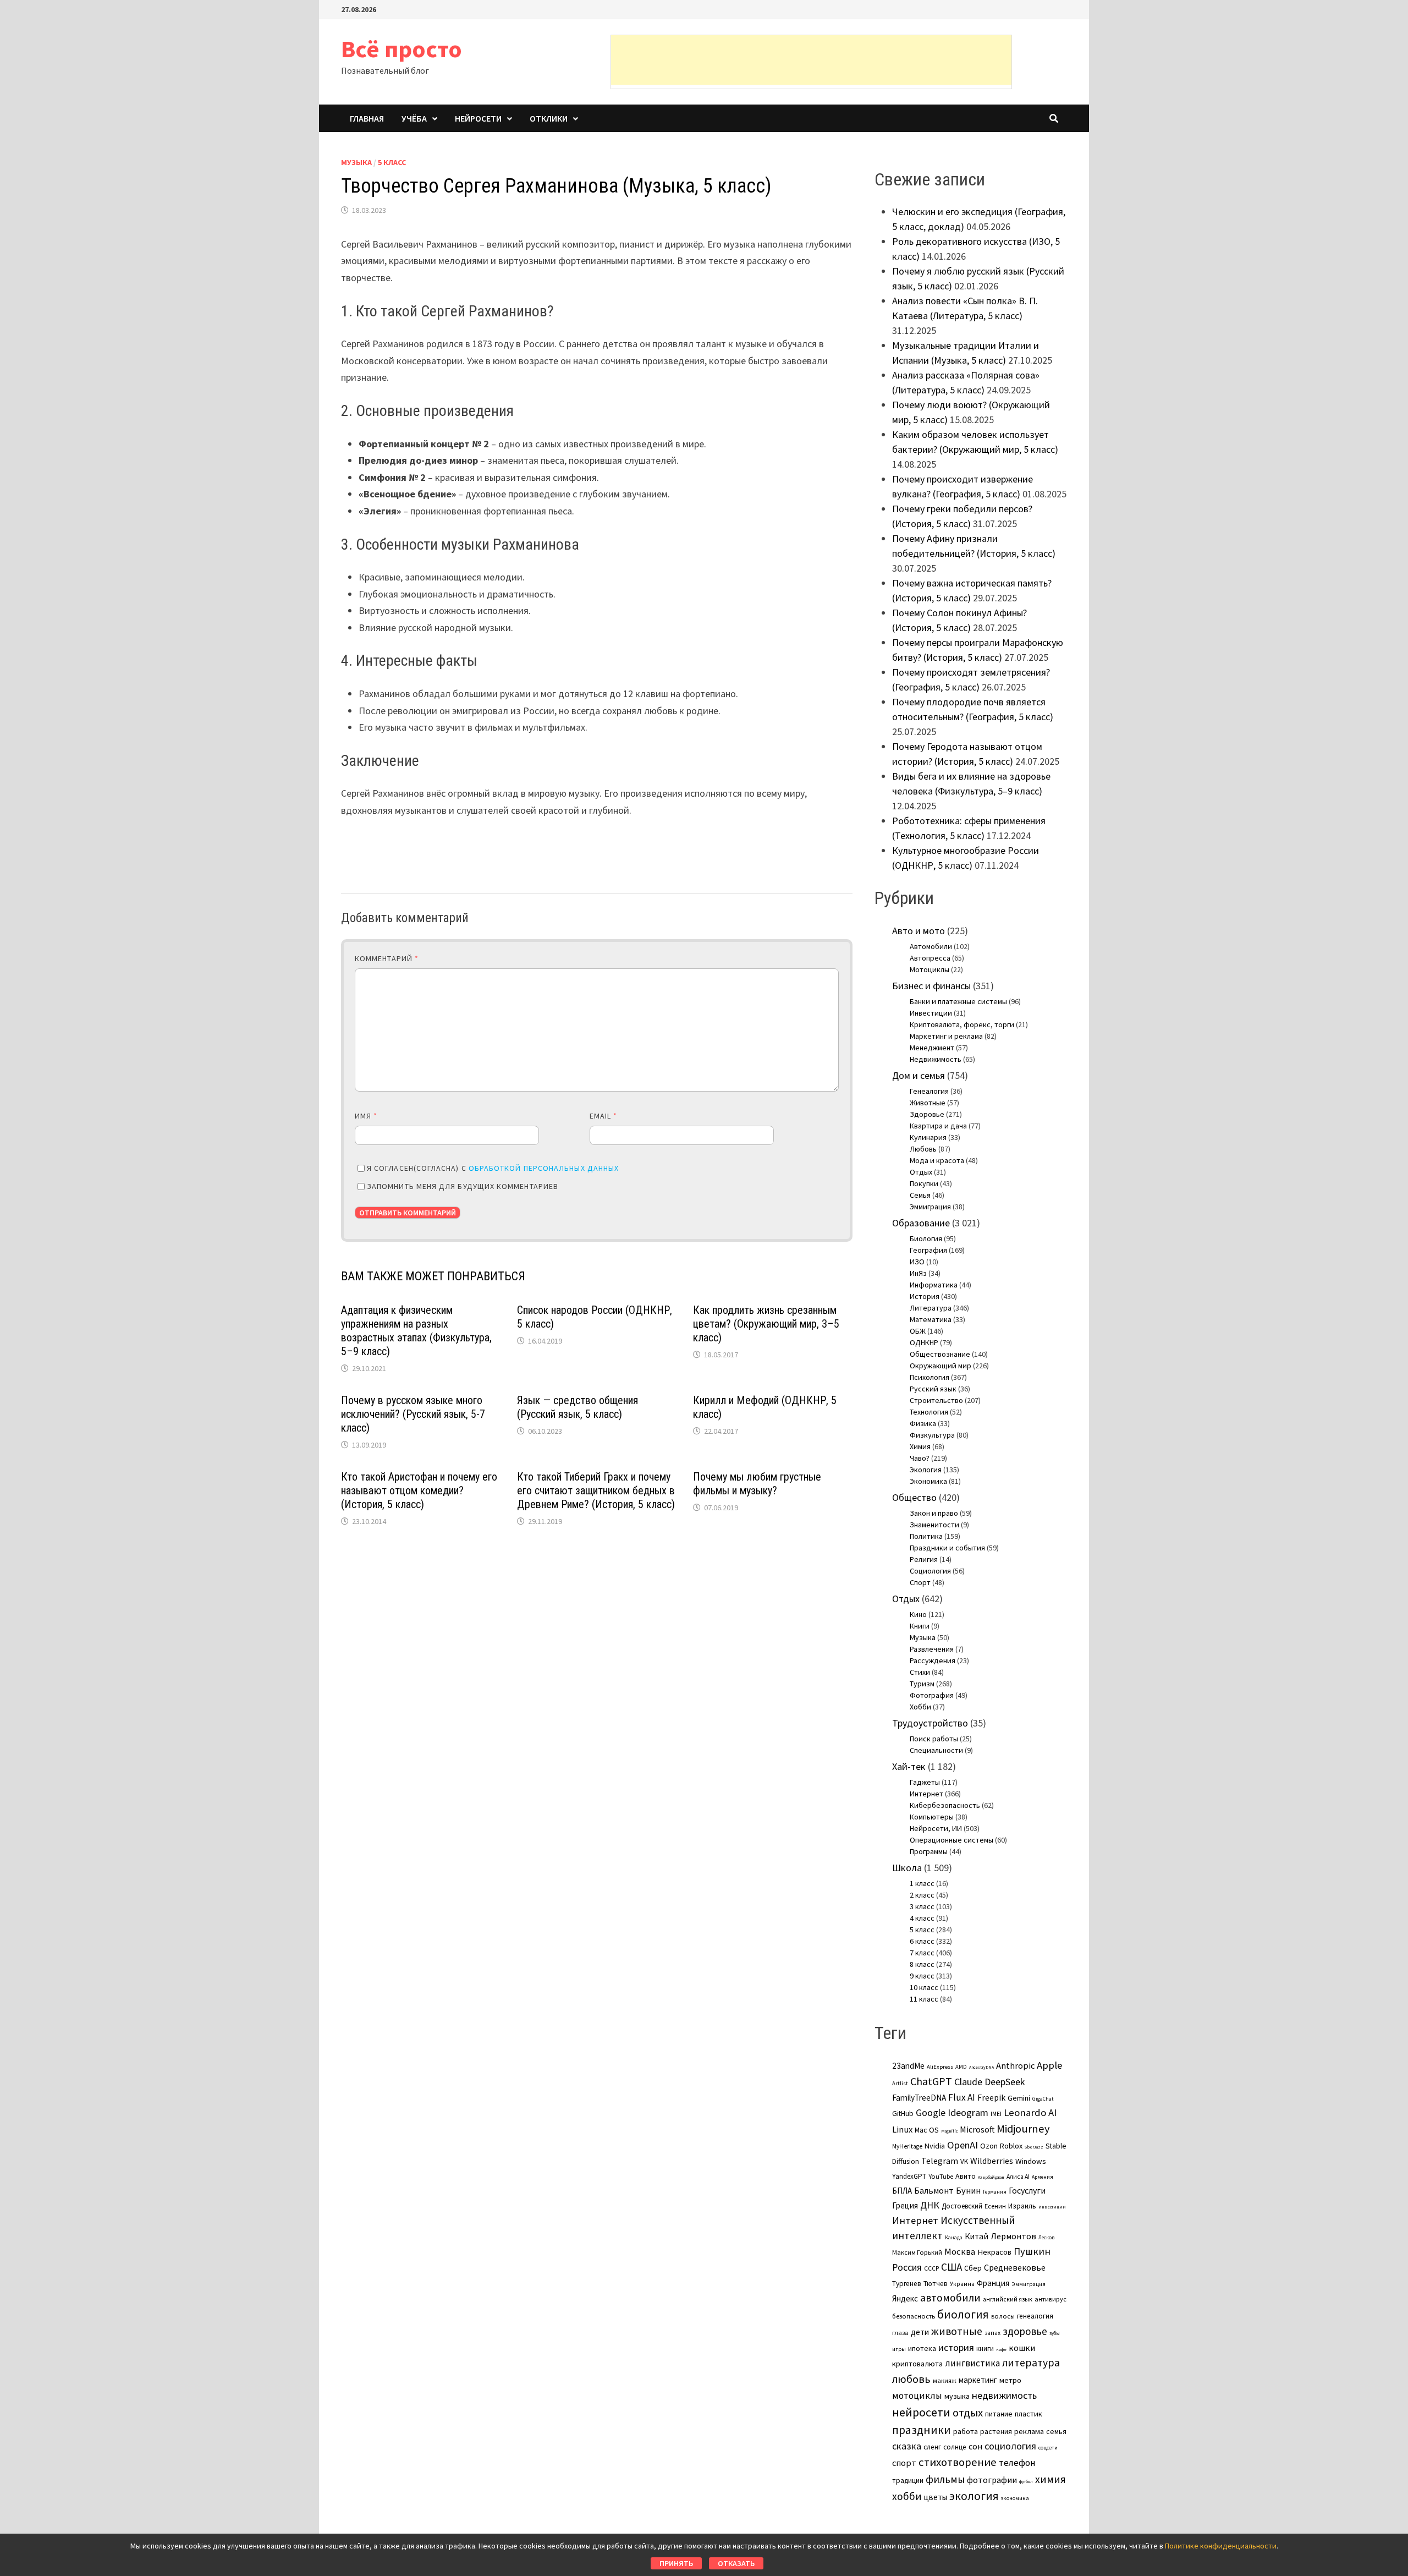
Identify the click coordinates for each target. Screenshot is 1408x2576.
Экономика (928, 1481)
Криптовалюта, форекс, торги (962, 1024)
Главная (367, 118)
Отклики (549, 118)
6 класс (922, 1941)
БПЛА (902, 2191)
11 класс (924, 1999)
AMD (961, 2067)
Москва (960, 2252)
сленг (932, 2447)
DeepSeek (1005, 2082)
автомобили (950, 2298)
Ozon (989, 2146)
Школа (907, 1868)
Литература (931, 1308)
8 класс (922, 1964)
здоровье (1025, 2331)
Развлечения (932, 1649)
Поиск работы (934, 1739)
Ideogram (968, 2112)
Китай (977, 2236)
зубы (1055, 2333)
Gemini (1019, 2098)
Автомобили (931, 946)
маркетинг (978, 2380)
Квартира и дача (938, 1126)
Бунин (968, 2190)
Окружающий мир (941, 1366)
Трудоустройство (930, 1723)
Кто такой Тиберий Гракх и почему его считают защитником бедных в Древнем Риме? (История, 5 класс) (596, 1490)
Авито (966, 2176)
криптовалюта (917, 2364)
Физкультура (932, 1435)
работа (966, 2431)
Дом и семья (919, 1075)
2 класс (922, 1895)
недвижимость (1004, 2395)
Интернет (926, 1794)
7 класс (922, 1953)
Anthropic (1015, 2065)
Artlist (900, 2083)
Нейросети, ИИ (936, 1828)
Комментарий (387, 958)
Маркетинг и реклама (946, 1036)
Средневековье (1015, 2267)
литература (1031, 2363)
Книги (920, 1626)
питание (999, 2414)
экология (974, 2496)
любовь (911, 2379)
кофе (1001, 2349)
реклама (1029, 2431)
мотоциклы (917, 2396)
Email (604, 1116)
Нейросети (478, 118)
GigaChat (1043, 2099)
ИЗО (917, 1262)
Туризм (922, 1684)
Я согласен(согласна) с (493, 1168)
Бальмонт (934, 2190)
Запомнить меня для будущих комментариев (463, 1186)
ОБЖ (918, 1331)
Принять (676, 2563)
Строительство (936, 1400)
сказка (907, 2446)
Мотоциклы (930, 969)
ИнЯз (918, 1273)
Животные (928, 1103)
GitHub (903, 2114)
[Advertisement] (811, 60)
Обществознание (940, 1354)
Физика (923, 1423)
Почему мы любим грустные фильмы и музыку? (757, 1484)
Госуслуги (1027, 2190)
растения (996, 2431)
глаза (900, 2333)
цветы (936, 2497)
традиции (908, 2481)
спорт (904, 2463)
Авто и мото (919, 931)
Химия (920, 1446)
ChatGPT (931, 2081)
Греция (905, 2205)
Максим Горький (917, 2252)
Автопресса (930, 958)
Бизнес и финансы (931, 986)
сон (975, 2446)
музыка (957, 2396)
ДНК (930, 2205)
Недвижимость (936, 1059)
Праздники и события (947, 1548)
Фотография (932, 1695)
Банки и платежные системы (958, 1001)
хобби (907, 2496)
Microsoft (977, 2129)
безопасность (914, 2316)
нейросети (921, 2412)
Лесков (1046, 2238)
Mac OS (927, 2130)
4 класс (922, 1918)
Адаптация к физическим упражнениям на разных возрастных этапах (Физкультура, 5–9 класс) (416, 1331)
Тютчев (936, 2284)
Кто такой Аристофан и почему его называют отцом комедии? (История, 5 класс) (419, 1490)
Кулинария (928, 1137)
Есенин (995, 2206)
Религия (924, 1559)
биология (963, 2314)
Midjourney (1023, 2129)
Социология (930, 1571)
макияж (945, 2380)
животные (957, 2331)
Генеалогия (929, 1091)
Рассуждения (933, 1660)
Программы (929, 1851)
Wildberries (992, 2161)
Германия (995, 2192)
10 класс (924, 1987)
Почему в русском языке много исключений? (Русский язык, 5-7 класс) (413, 1414)
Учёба (414, 118)
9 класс (922, 1976)
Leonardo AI (1030, 2112)
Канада (954, 2238)
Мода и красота (937, 1160)
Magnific (949, 2131)
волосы (1003, 2316)
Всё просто (402, 49)
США (952, 2267)
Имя (366, 1116)
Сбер (973, 2268)
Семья (920, 1195)
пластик (1028, 2414)
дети (920, 2332)
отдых (968, 2413)
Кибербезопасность (945, 1805)
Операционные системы (952, 1840)
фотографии (992, 2480)
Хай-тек (909, 1766)
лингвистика (972, 2363)
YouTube (941, 2176)
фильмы (945, 2479)
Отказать (736, 2563)
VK (964, 2161)
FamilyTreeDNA (919, 2098)
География (928, 1250)
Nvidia (935, 2146)
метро (1010, 2380)
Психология (930, 1377)
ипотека (922, 2348)
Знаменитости (934, 1525)
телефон (1017, 2463)
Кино (918, 1614)
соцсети (1048, 2447)
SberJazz (1034, 2147)
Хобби (920, 1707)
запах (992, 2333)
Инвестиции (931, 1013)
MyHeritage (907, 2146)
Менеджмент (932, 1048)
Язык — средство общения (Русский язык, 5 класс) (577, 1407)
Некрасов (994, 2252)
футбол (1026, 2481)
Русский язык (933, 1389)
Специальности (936, 1750)
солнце (955, 2447)
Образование (921, 1223)
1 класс (922, 1883)
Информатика (934, 1285)
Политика (926, 1536)
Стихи (920, 1672)
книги (985, 2348)
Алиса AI (1018, 2177)
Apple (1049, 2065)
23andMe (908, 2066)
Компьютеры (932, 1817)
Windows (1031, 2161)
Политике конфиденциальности (1221, 2546)
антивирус (1050, 2299)
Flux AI (962, 2097)
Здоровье (927, 1114)
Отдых (921, 1172)
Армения (1043, 2177)
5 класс (392, 162)
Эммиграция (930, 1207)
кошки (1022, 2348)
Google (931, 2113)
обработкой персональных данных (544, 1168)
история (956, 2347)
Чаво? (920, 1458)
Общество (914, 1497)
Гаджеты (925, 1782)
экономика (1015, 2498)
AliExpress (940, 2067)
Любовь (923, 1149)
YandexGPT (909, 2176)
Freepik (991, 2098)
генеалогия (1035, 2316)
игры (899, 2349)
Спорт (920, 1582)
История (925, 1296)
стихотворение (958, 2462)
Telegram (940, 2161)
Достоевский (962, 2206)
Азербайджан (991, 2177)
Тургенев (907, 2284)
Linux (902, 2130)
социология (1010, 2446)
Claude (968, 2082)
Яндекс (905, 2298)
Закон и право (934, 1513)
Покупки (924, 1183)
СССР (931, 2268)
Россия (907, 2267)
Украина (962, 2284)
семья (1056, 2431)
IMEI (996, 2114)
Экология (926, 1470)
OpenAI (963, 2145)
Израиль (1022, 2206)
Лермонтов (1013, 2236)
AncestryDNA (981, 2067)
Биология (926, 1238)
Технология (929, 1412)
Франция (993, 2283)
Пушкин (1032, 2251)
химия (1050, 2479)
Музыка (356, 162)
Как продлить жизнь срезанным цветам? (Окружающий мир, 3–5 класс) (766, 1324)
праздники (922, 2430)
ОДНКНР (924, 1342)
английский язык (1008, 2299)
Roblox (1011, 2146)
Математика (931, 1319)
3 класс (922, 1906)
